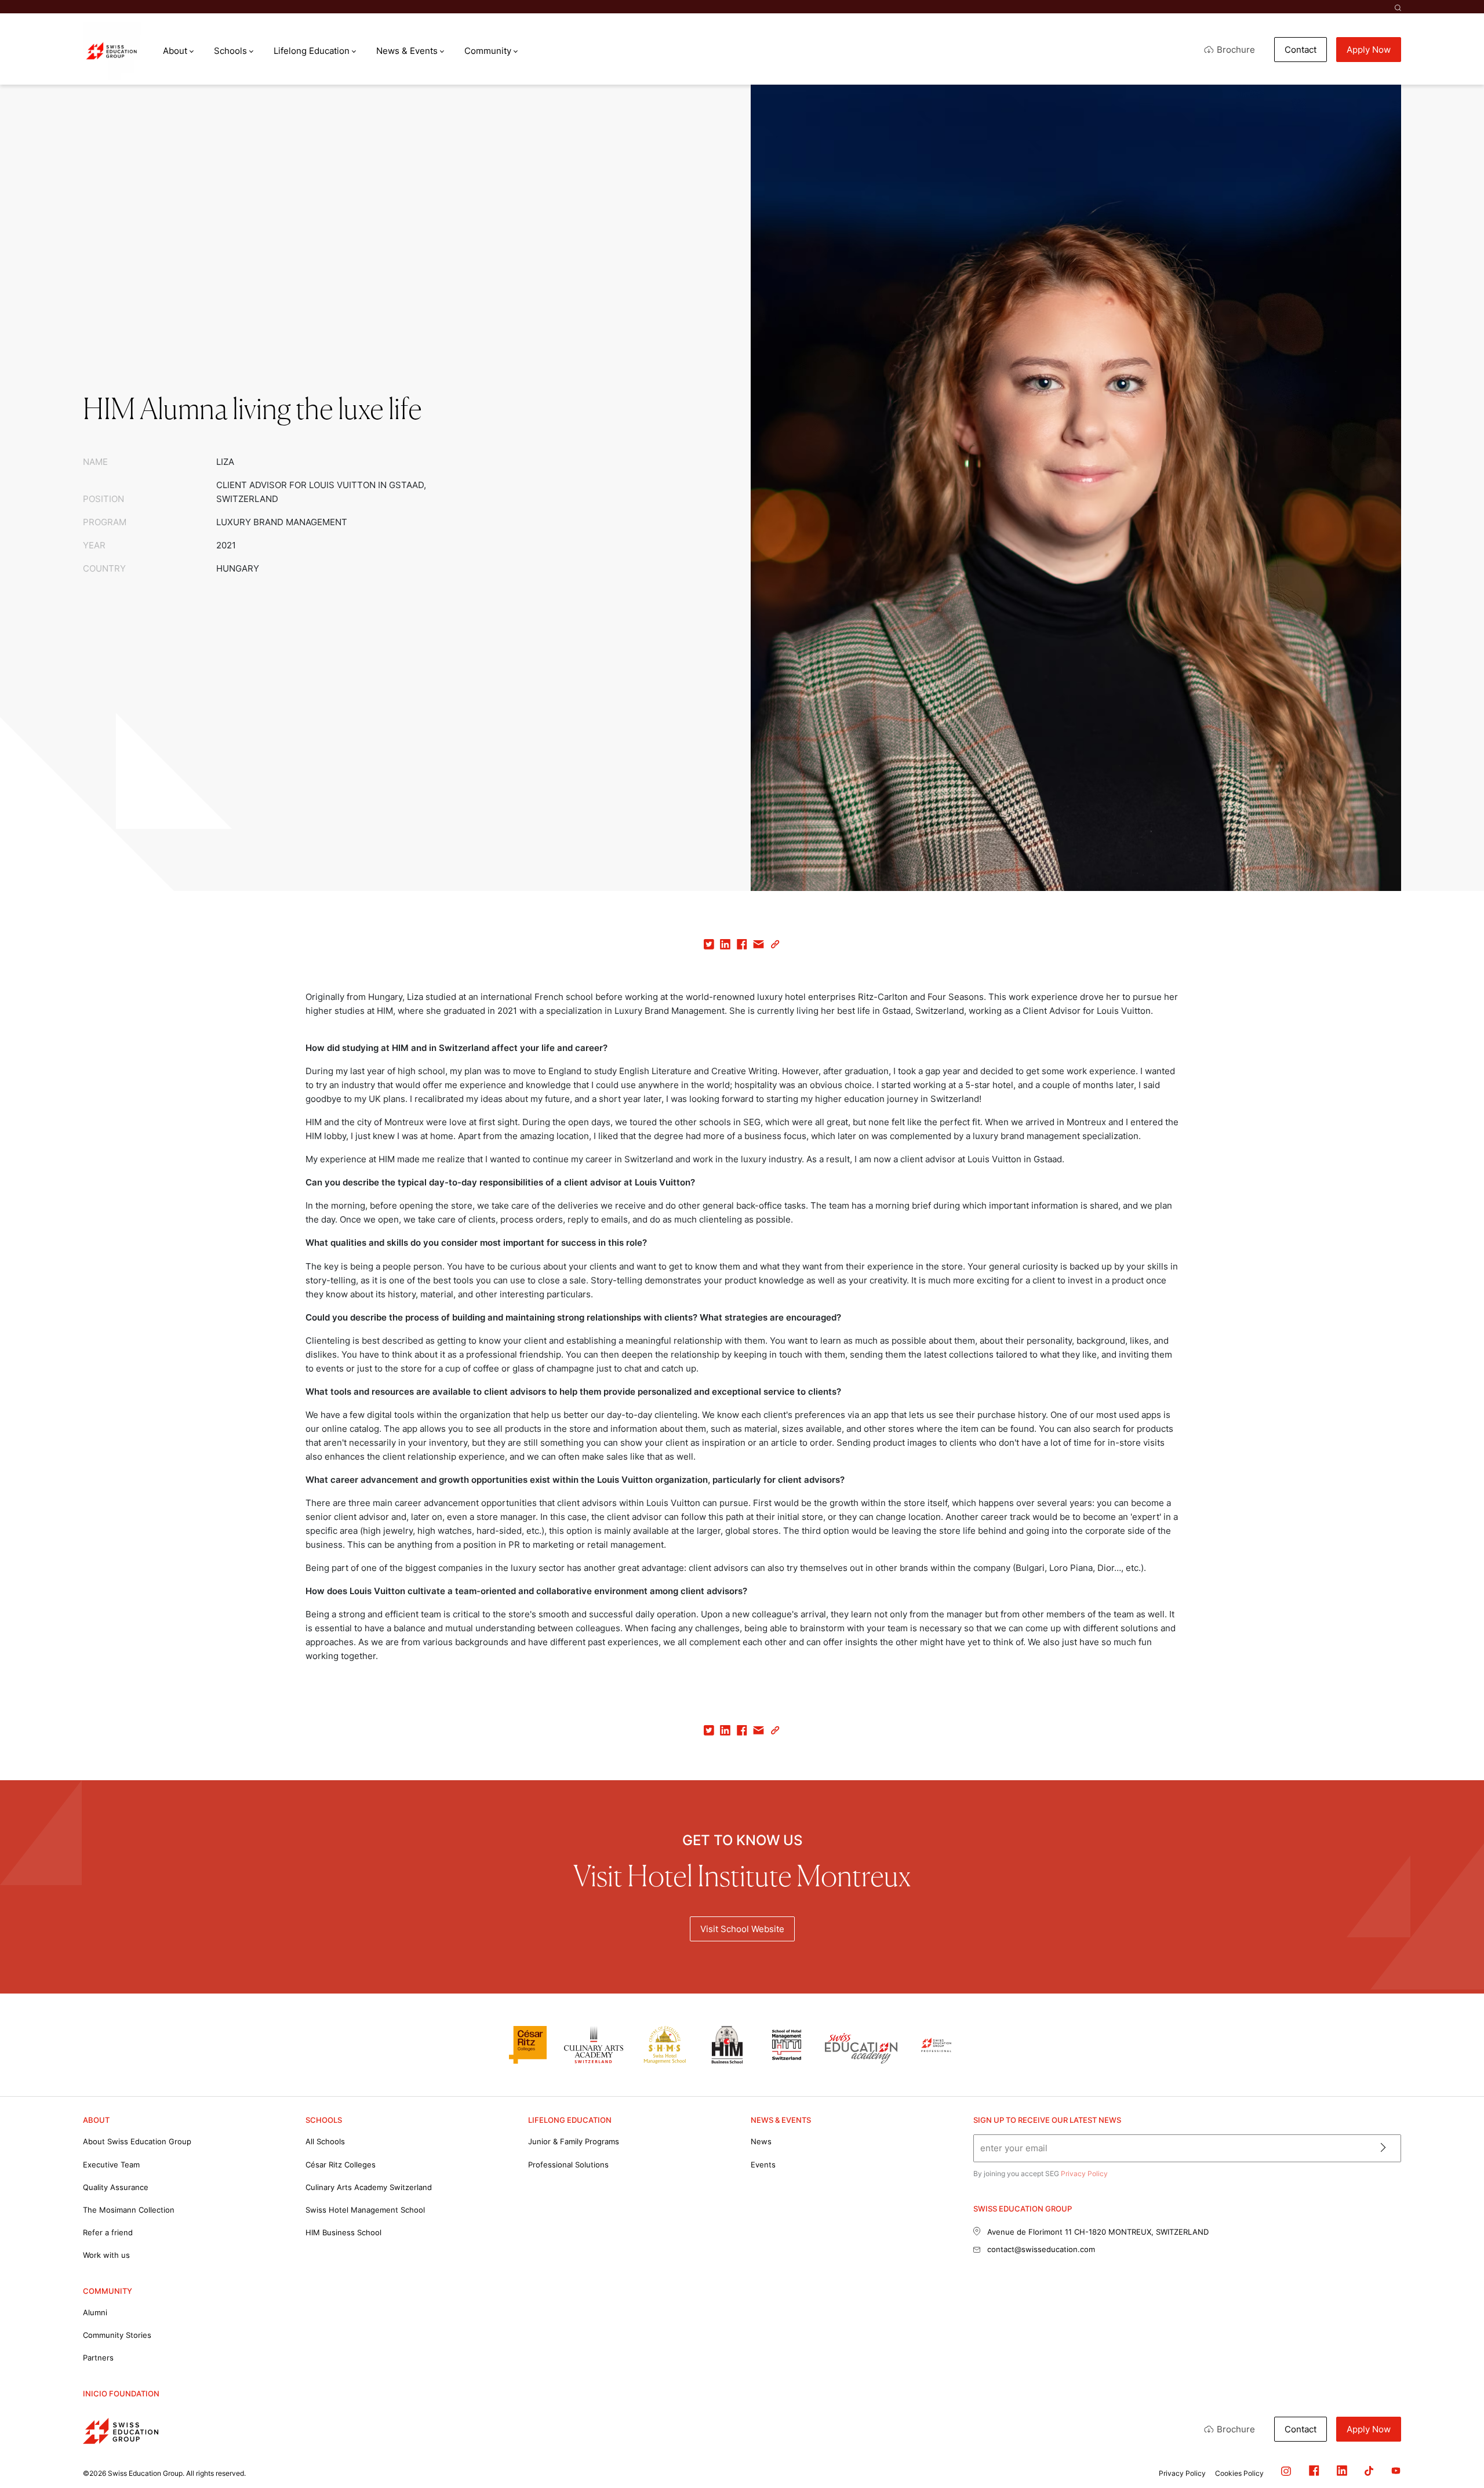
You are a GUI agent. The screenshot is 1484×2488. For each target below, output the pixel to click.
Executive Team (111, 2165)
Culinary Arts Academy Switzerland (369, 2187)
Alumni (95, 2312)
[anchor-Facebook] (1305, 2473)
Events (763, 2165)
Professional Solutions (568, 2165)
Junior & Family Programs (574, 2141)
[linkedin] (725, 946)
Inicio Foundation (121, 2394)
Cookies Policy (1239, 2473)
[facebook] (742, 946)
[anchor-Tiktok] (1360, 2473)
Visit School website (742, 1929)
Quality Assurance (116, 2187)
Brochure (1236, 50)
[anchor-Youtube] (1387, 2473)
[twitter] (709, 946)
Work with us (106, 2255)
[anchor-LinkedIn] (1333, 2473)
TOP (1447, 2430)
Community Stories (117, 2335)
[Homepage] (112, 51)
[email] (759, 946)
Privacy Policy (1084, 2174)
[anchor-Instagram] (1277, 2473)
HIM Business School (343, 2232)
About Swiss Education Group (137, 2141)
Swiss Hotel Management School (365, 2210)
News (761, 2141)
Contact (1301, 50)
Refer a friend (108, 2232)
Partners (98, 2358)
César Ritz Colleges (341, 2165)
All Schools (325, 2141)
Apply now (1369, 50)
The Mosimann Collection (129, 2210)
